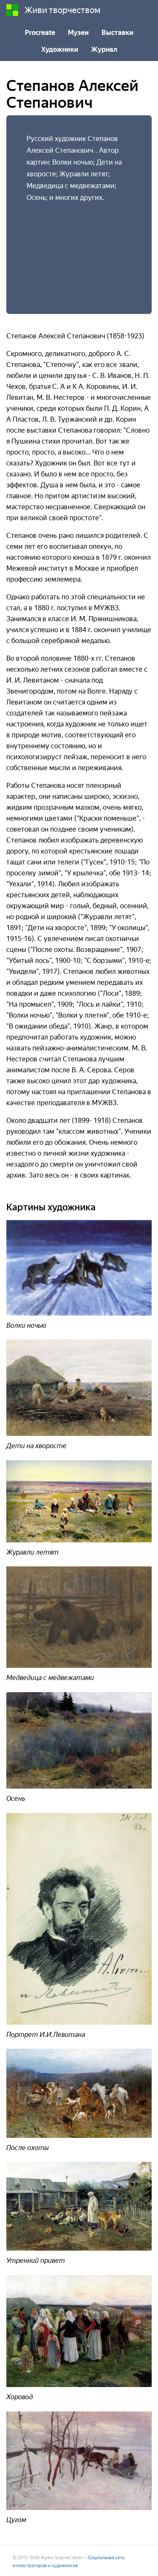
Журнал (104, 49)
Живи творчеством (63, 10)
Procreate (40, 33)
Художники (60, 49)
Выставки (118, 33)
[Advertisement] (79, 250)
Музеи (78, 33)
